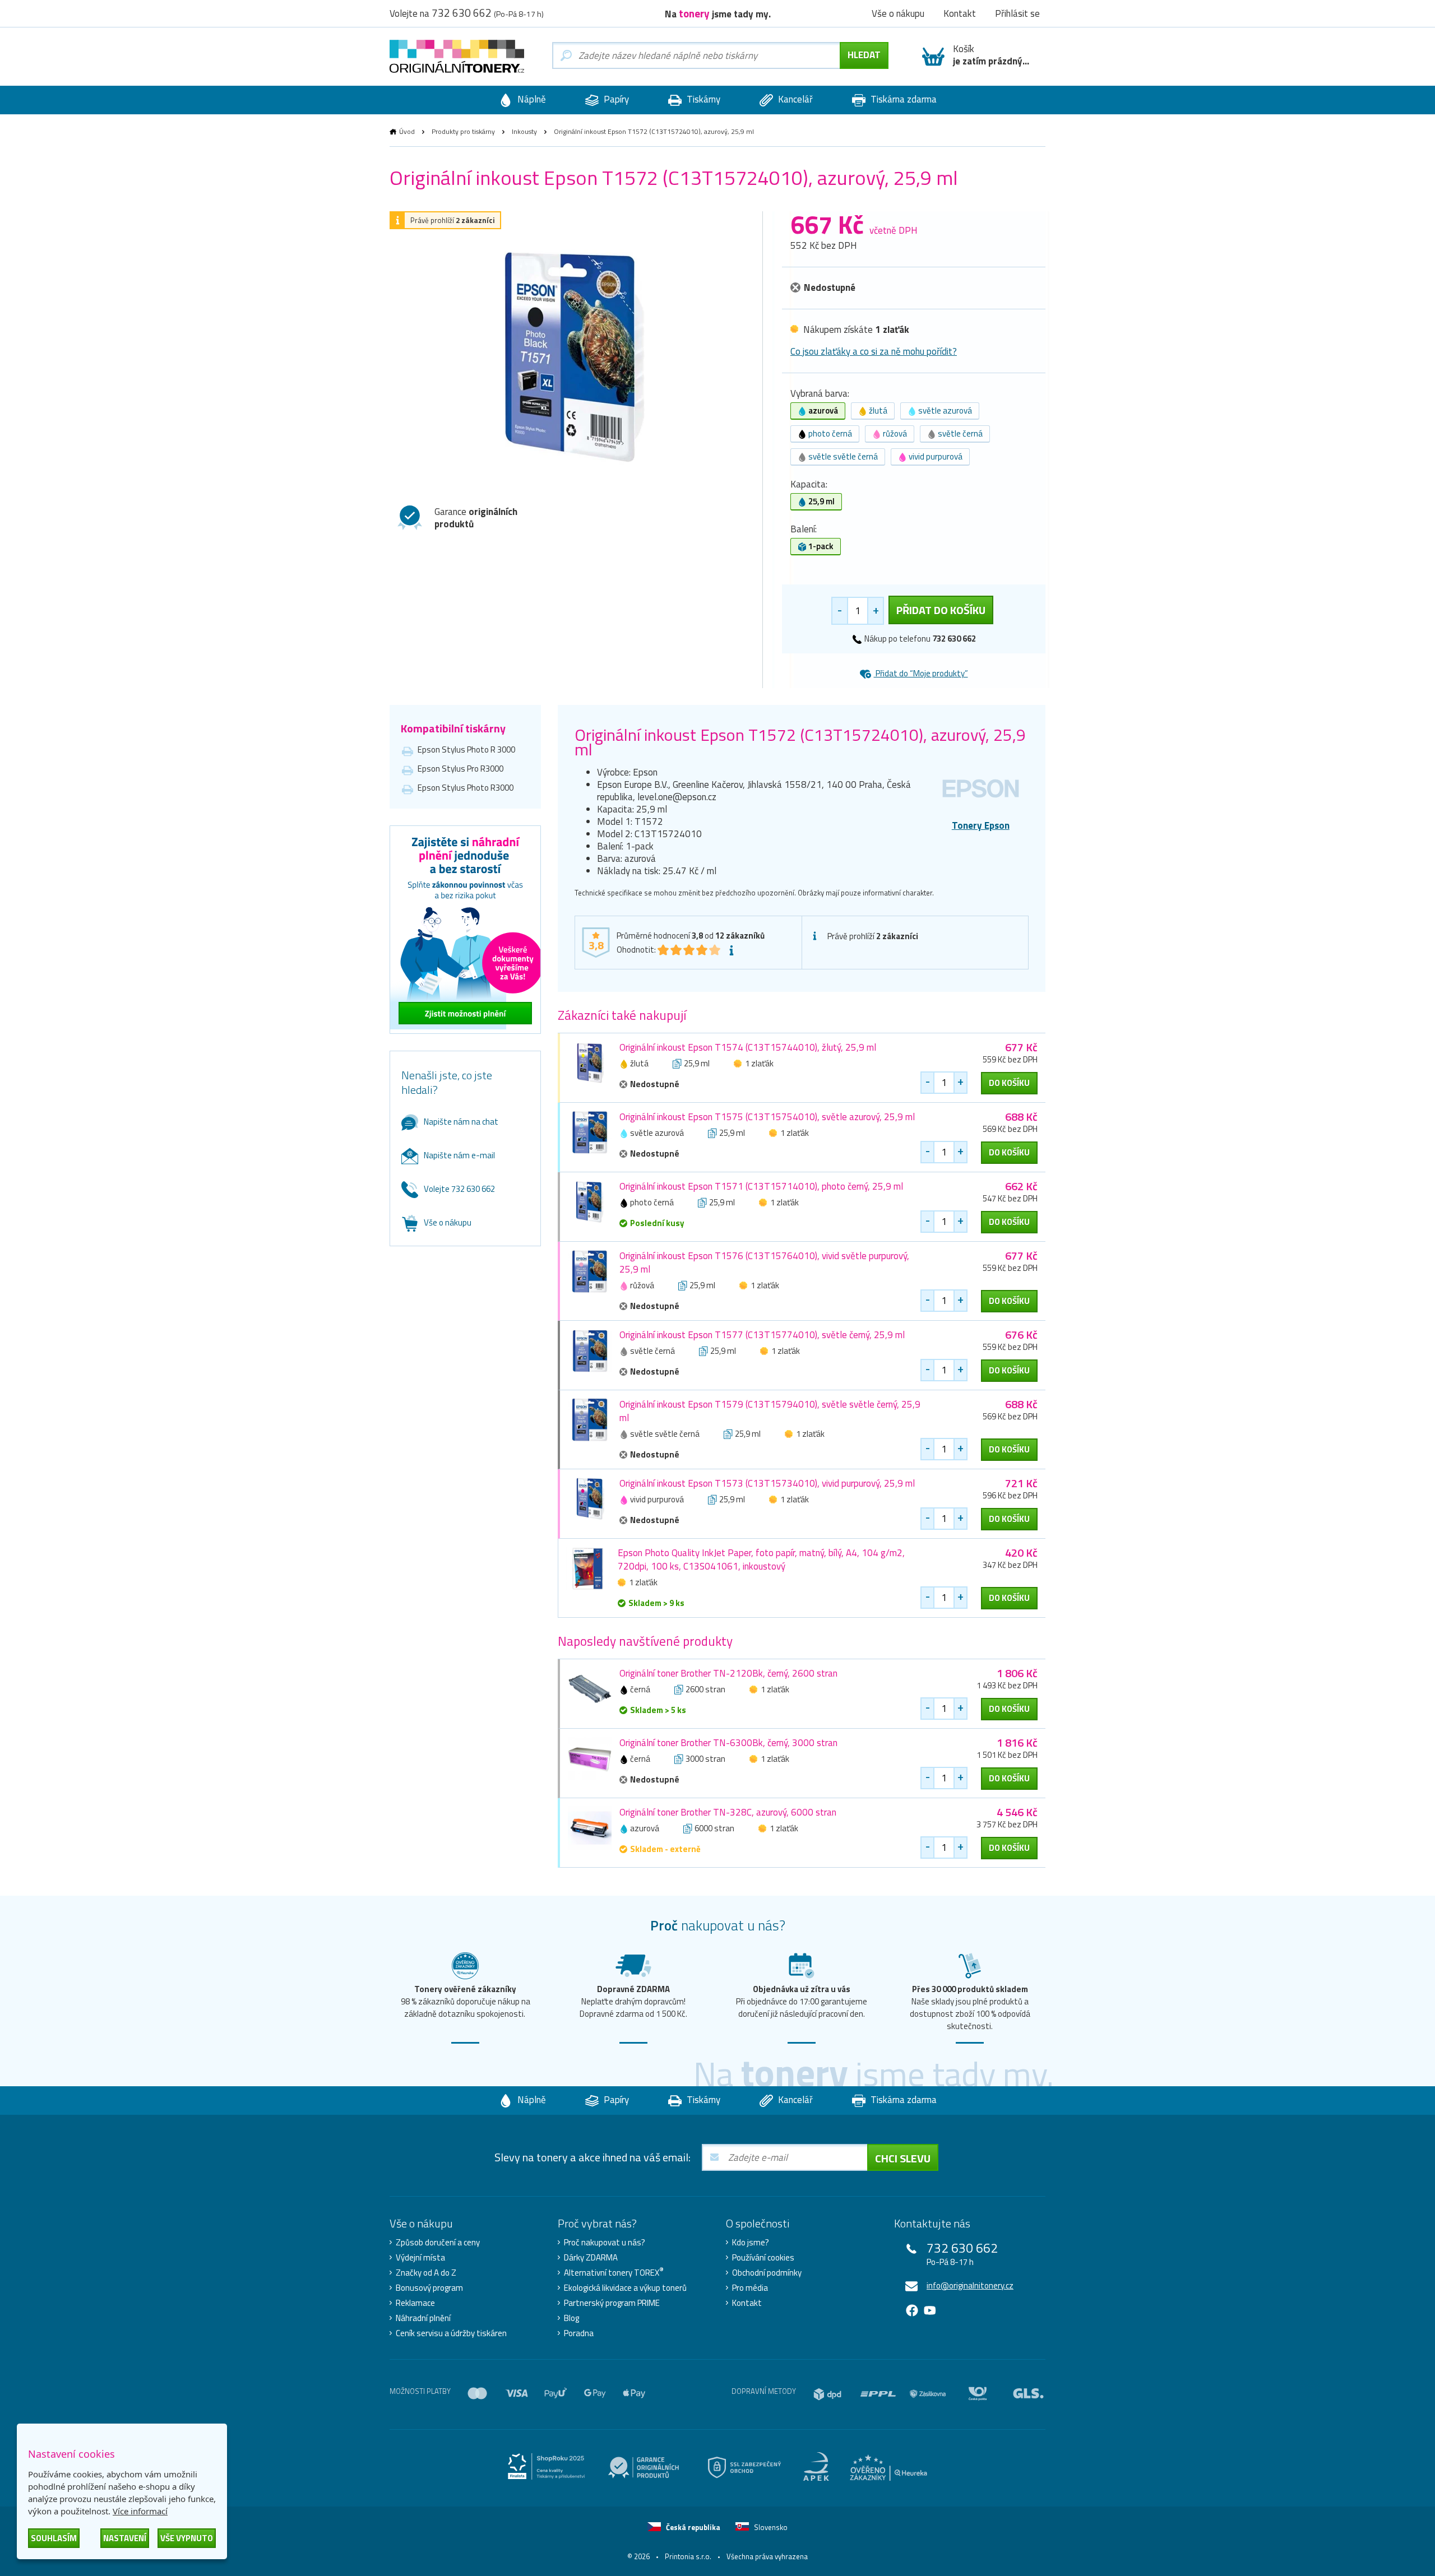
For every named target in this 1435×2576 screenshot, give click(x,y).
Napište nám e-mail (459, 1155)
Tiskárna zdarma (902, 99)
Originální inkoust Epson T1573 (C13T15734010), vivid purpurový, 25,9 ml (767, 1483)
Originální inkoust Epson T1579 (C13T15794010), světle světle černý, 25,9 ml (770, 1411)
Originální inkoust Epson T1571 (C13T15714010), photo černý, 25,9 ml (761, 1186)
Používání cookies (763, 2258)
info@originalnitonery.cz (970, 2285)
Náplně (531, 99)
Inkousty (524, 131)
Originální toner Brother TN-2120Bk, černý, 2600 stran (728, 1673)
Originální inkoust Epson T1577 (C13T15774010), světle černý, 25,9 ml (762, 1335)
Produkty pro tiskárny (463, 131)
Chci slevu (903, 2158)
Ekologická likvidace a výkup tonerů (625, 2288)
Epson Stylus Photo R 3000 (466, 749)
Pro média (750, 2288)
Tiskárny (702, 99)
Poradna (579, 2333)
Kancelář (794, 99)
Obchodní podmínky (767, 2273)
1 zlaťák (759, 1063)
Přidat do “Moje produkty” (921, 673)
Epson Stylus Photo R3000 (466, 788)
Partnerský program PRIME (612, 2303)
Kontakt (747, 2303)
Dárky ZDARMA (591, 2258)
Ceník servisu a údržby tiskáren (451, 2333)
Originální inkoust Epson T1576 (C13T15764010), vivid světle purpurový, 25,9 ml (764, 1263)
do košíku (1009, 1083)
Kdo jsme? (751, 2243)
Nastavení (125, 2538)
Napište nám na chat (461, 1122)
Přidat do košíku (941, 610)
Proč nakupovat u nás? (605, 2243)
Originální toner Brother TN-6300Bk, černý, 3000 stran (728, 1743)
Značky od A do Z (426, 2273)
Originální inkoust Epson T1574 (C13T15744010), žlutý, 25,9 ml (748, 1047)
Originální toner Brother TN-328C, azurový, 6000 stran (728, 1812)
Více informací (140, 2511)
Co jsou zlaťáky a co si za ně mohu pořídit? (874, 351)
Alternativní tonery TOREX (614, 2273)
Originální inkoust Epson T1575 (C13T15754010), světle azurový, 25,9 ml (767, 1117)
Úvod (407, 131)
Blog (571, 2318)
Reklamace (415, 2303)
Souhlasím (54, 2538)
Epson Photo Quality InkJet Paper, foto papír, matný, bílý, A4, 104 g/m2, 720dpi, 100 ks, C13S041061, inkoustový (761, 1559)
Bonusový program (429, 2288)
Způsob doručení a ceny (438, 2243)
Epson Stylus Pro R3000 (460, 769)
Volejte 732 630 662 (459, 1189)
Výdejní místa (420, 2258)
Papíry (615, 99)
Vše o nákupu (448, 1222)
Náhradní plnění (423, 2318)
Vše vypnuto (187, 2538)
